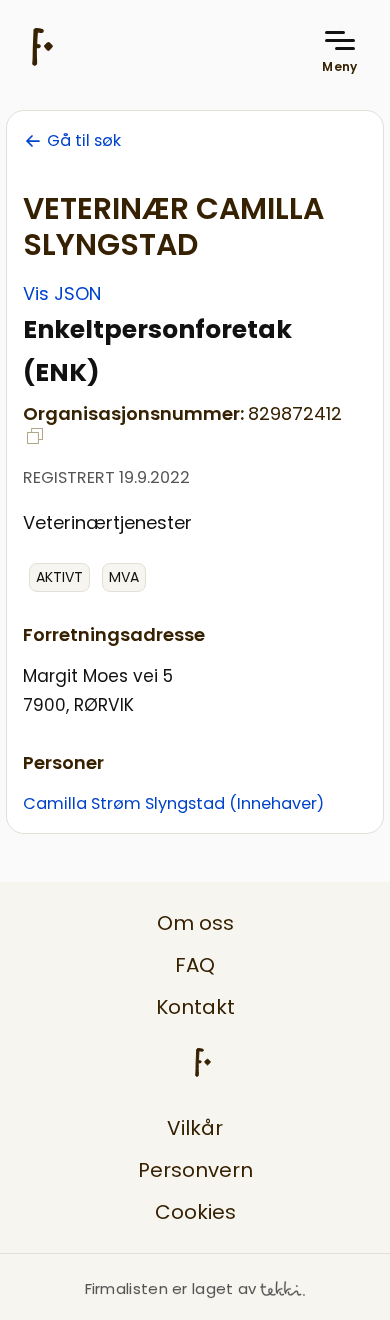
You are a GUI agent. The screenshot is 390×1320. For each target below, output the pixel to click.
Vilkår (195, 1128)
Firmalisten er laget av (171, 1288)
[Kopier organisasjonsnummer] (35, 436)
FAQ (195, 965)
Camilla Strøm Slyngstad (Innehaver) (173, 803)
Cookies (195, 1212)
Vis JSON (62, 293)
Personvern (195, 1170)
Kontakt (195, 1007)
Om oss (195, 923)
